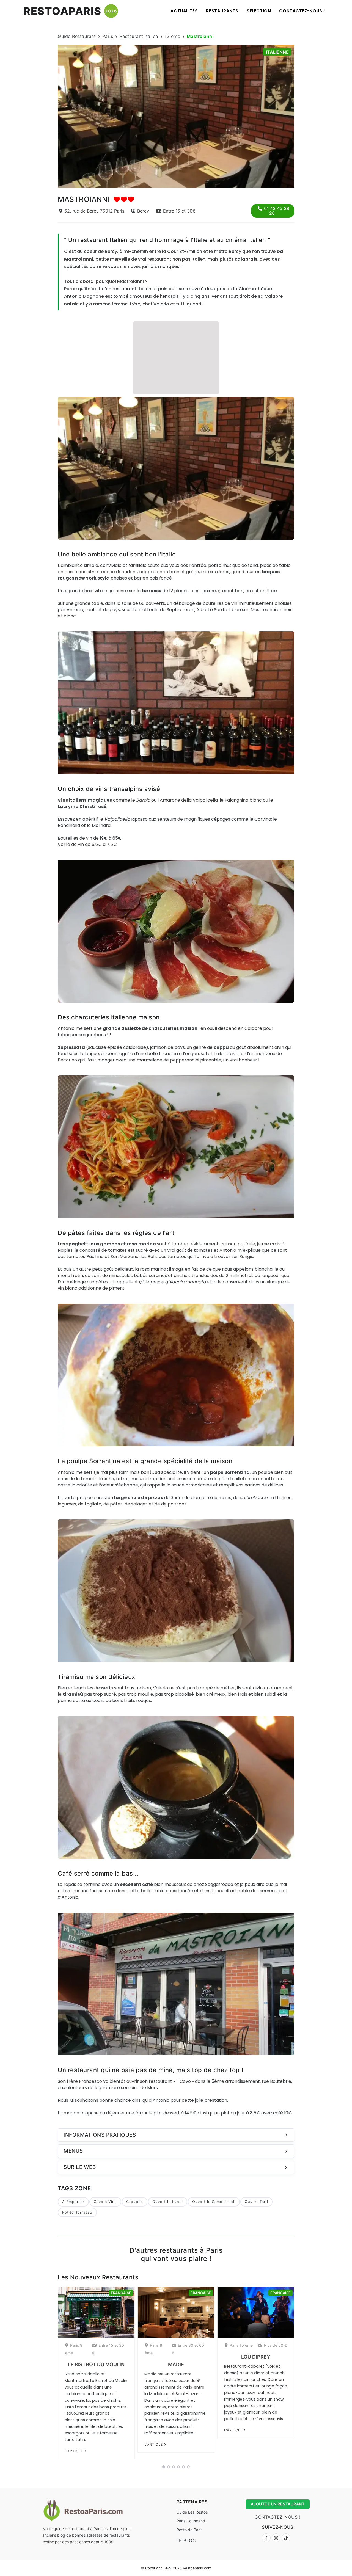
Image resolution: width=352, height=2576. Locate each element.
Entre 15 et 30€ (179, 211)
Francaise (121, 2293)
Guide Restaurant (77, 36)
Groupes (135, 2202)
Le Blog (186, 2541)
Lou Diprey (256, 2357)
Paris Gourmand (191, 2521)
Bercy (143, 211)
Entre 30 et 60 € (188, 2349)
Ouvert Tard (256, 2202)
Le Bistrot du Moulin (96, 2364)
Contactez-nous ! (302, 11)
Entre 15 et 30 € (108, 2349)
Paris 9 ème (74, 2349)
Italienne (277, 52)
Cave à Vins (105, 2202)
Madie (176, 2364)
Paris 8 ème (154, 2349)
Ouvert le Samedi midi (214, 2202)
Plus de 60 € (275, 2345)
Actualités (184, 11)
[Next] (301, 115)
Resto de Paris (189, 2530)
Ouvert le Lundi (168, 2202)
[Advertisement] (176, 357)
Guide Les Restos (192, 2512)
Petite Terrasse (77, 2212)
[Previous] (51, 115)
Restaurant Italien (139, 36)
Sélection (259, 11)
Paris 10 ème (241, 2345)
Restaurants (222, 11)
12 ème (172, 36)
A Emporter (73, 2202)
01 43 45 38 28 (277, 211)
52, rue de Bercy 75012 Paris (94, 211)
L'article (74, 2451)
